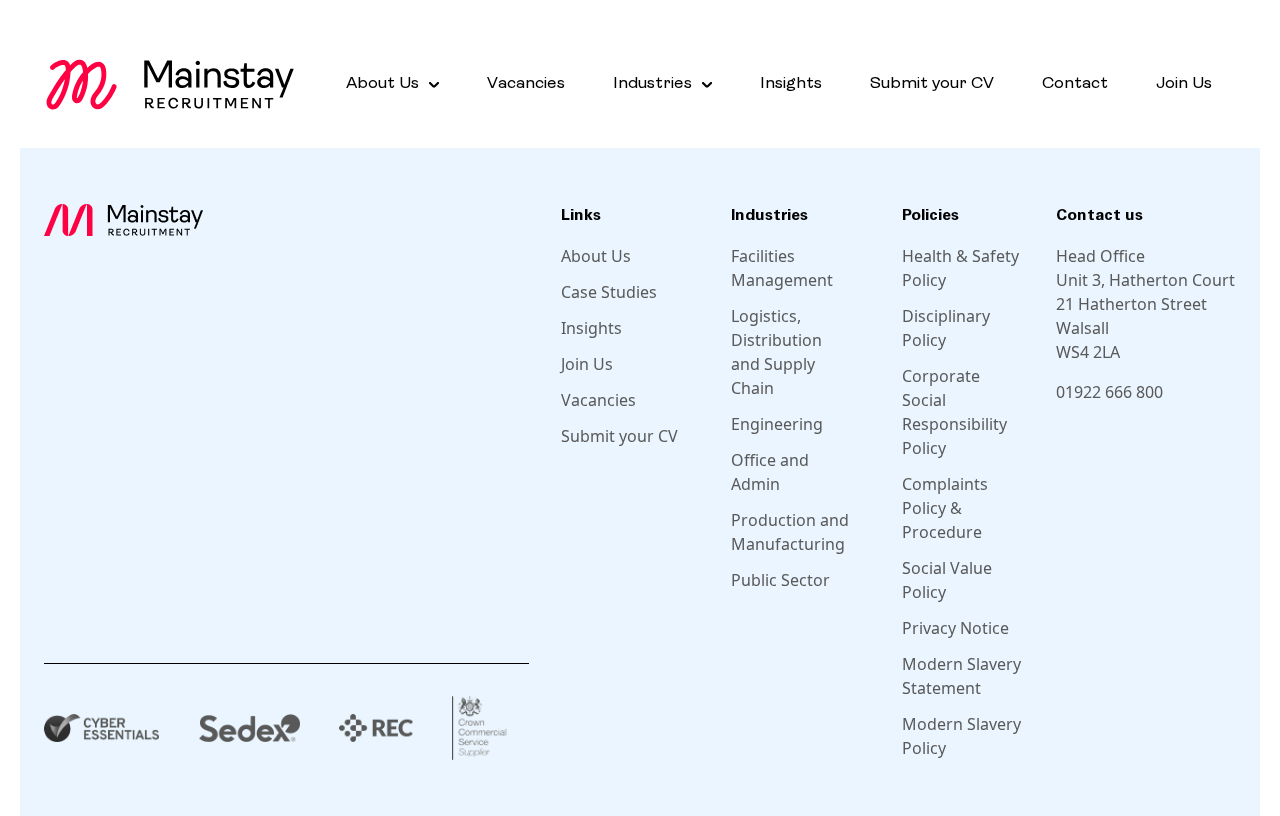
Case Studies (609, 292)
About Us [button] (382, 83)
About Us (596, 256)
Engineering (777, 424)
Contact (1075, 83)
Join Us (1184, 83)
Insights (791, 83)
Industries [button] (652, 83)
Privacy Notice (955, 628)
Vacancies (526, 83)
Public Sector (780, 580)
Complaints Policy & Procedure (945, 508)
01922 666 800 (1109, 392)
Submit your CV (932, 83)
